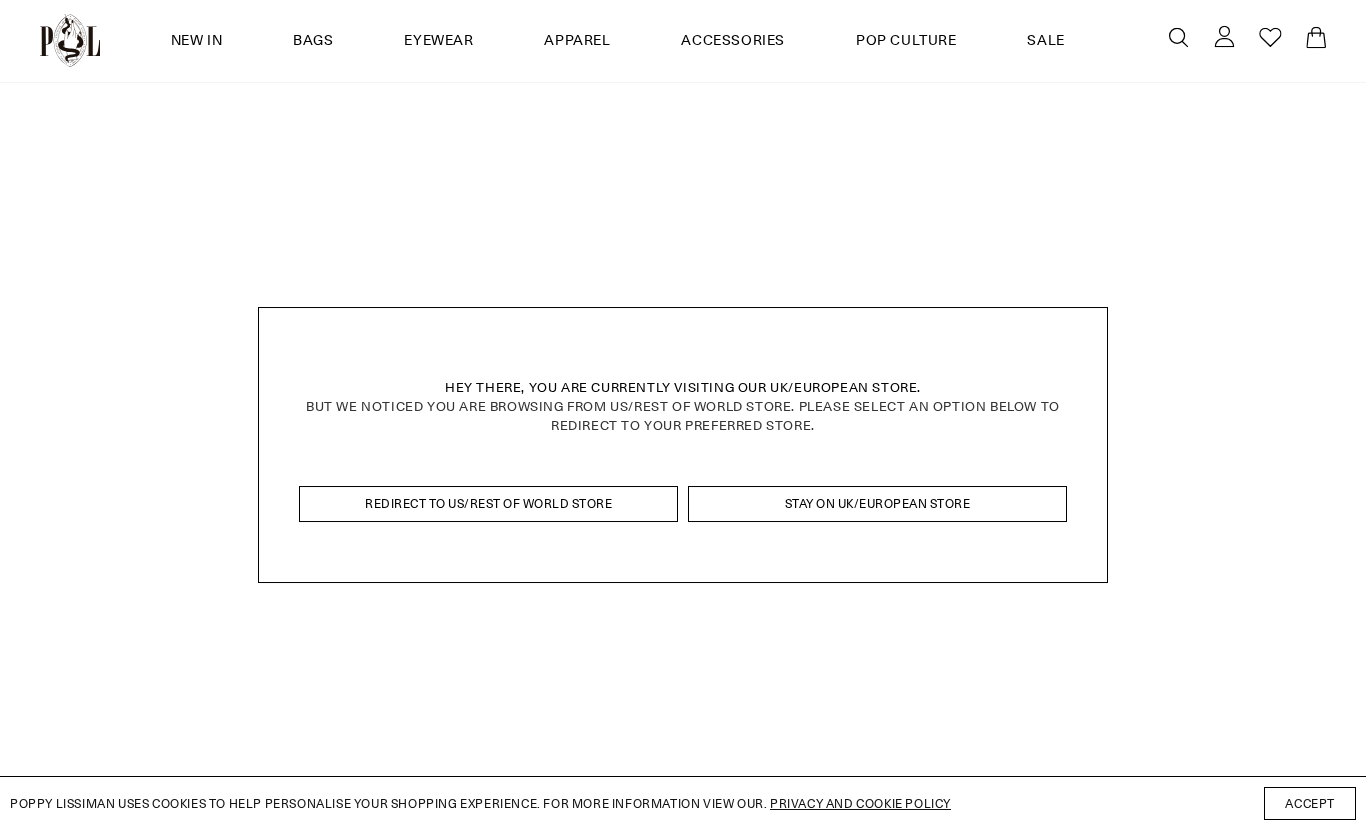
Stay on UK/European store (878, 503)
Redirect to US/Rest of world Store (488, 503)
